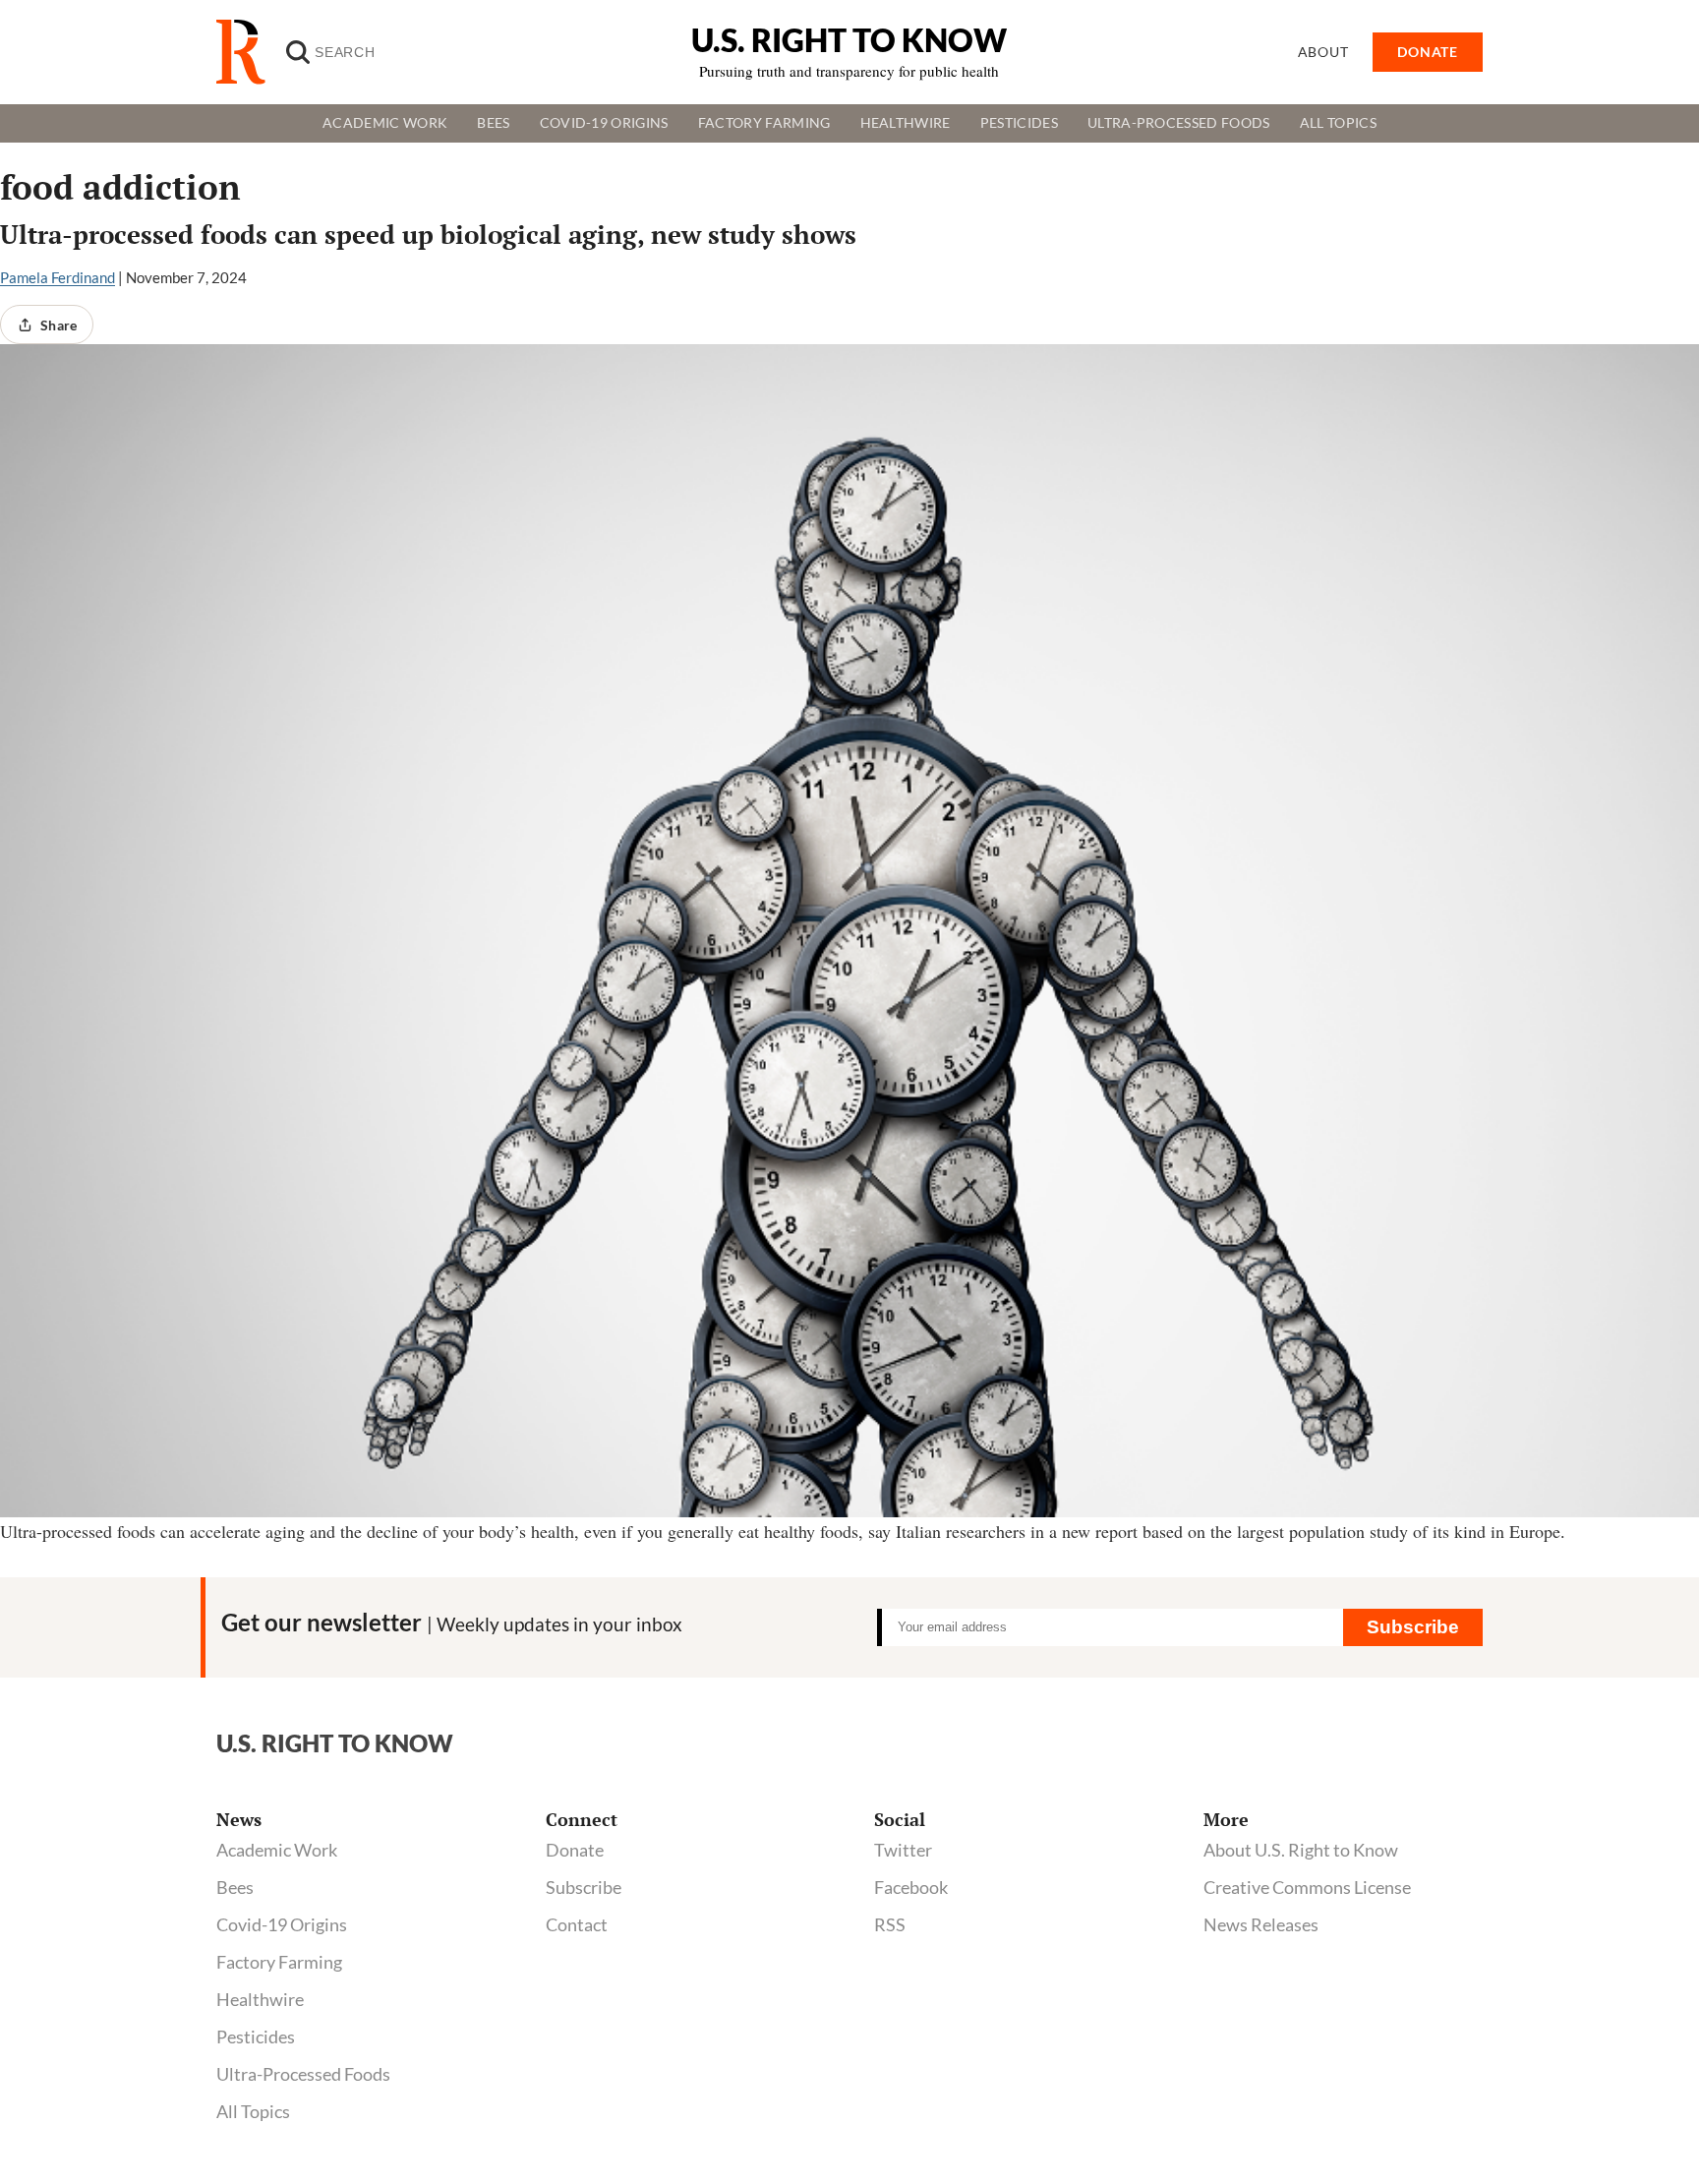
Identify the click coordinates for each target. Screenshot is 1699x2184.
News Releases (1261, 1924)
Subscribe (1413, 1627)
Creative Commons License (1307, 1887)
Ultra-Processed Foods (1179, 123)
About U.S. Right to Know (1301, 1850)
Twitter (903, 1850)
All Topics (1338, 123)
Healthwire (906, 123)
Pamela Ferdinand (58, 277)
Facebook (911, 1887)
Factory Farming (764, 123)
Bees (493, 123)
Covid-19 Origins (604, 123)
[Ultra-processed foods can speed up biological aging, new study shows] (849, 931)
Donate (575, 1850)
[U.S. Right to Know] (249, 52)
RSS (890, 1924)
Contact (577, 1924)
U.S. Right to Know (849, 40)
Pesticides (1019, 123)
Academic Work (385, 123)
